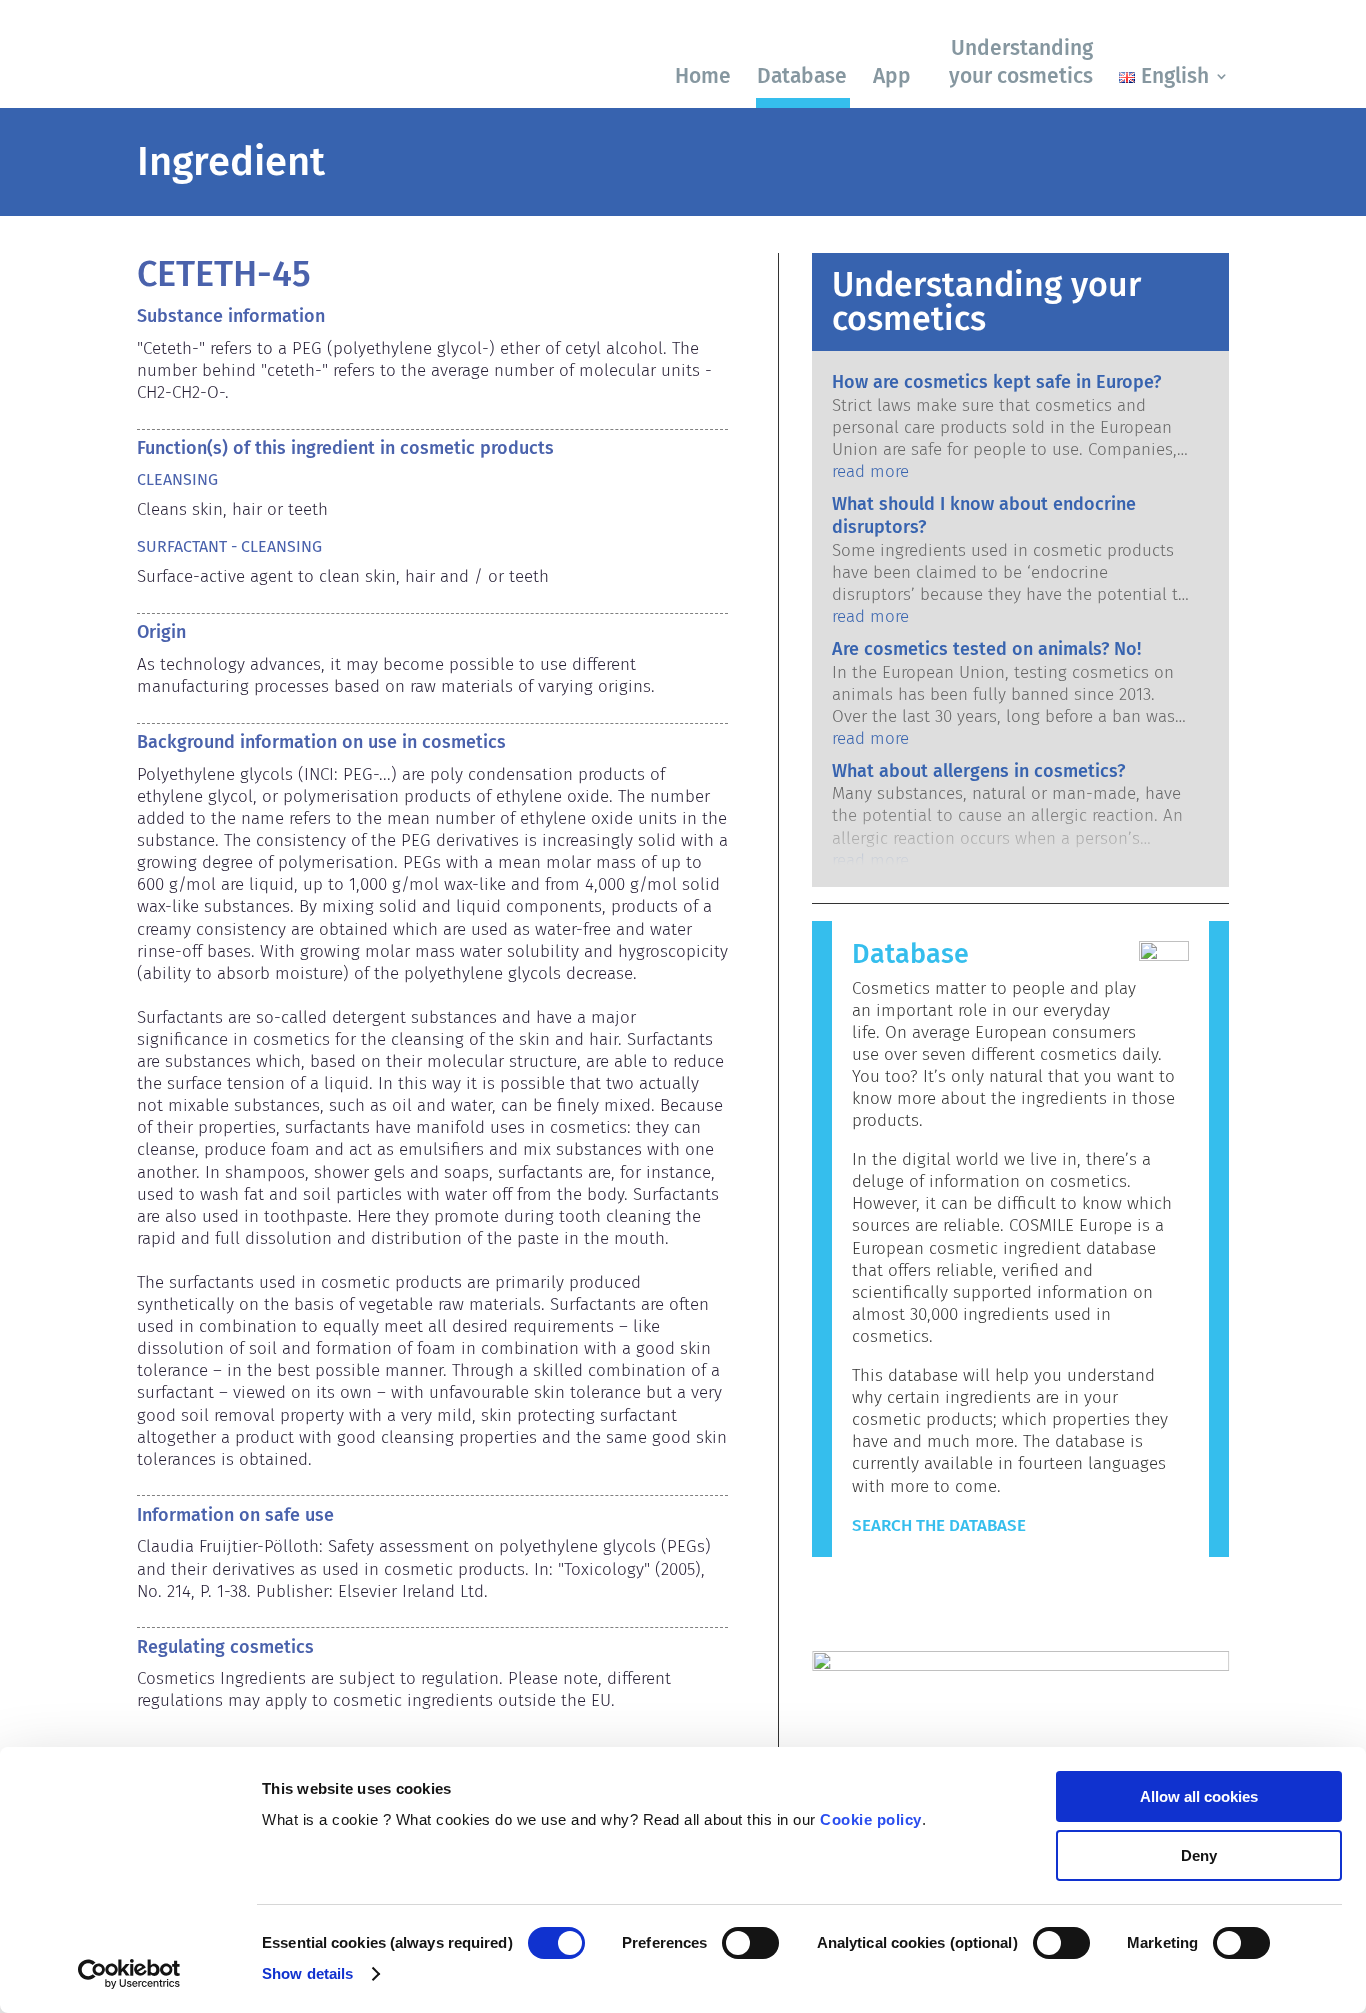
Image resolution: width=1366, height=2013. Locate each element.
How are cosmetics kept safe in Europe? (996, 382)
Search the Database (939, 1525)
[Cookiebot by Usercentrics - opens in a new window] (129, 1974)
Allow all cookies (1199, 1796)
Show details (307, 1973)
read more (870, 471)
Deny (1199, 1855)
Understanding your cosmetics (1021, 61)
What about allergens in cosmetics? (978, 771)
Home (703, 76)
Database (802, 76)
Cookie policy (871, 1819)
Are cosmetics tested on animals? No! (986, 649)
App (892, 76)
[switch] (750, 1943)
